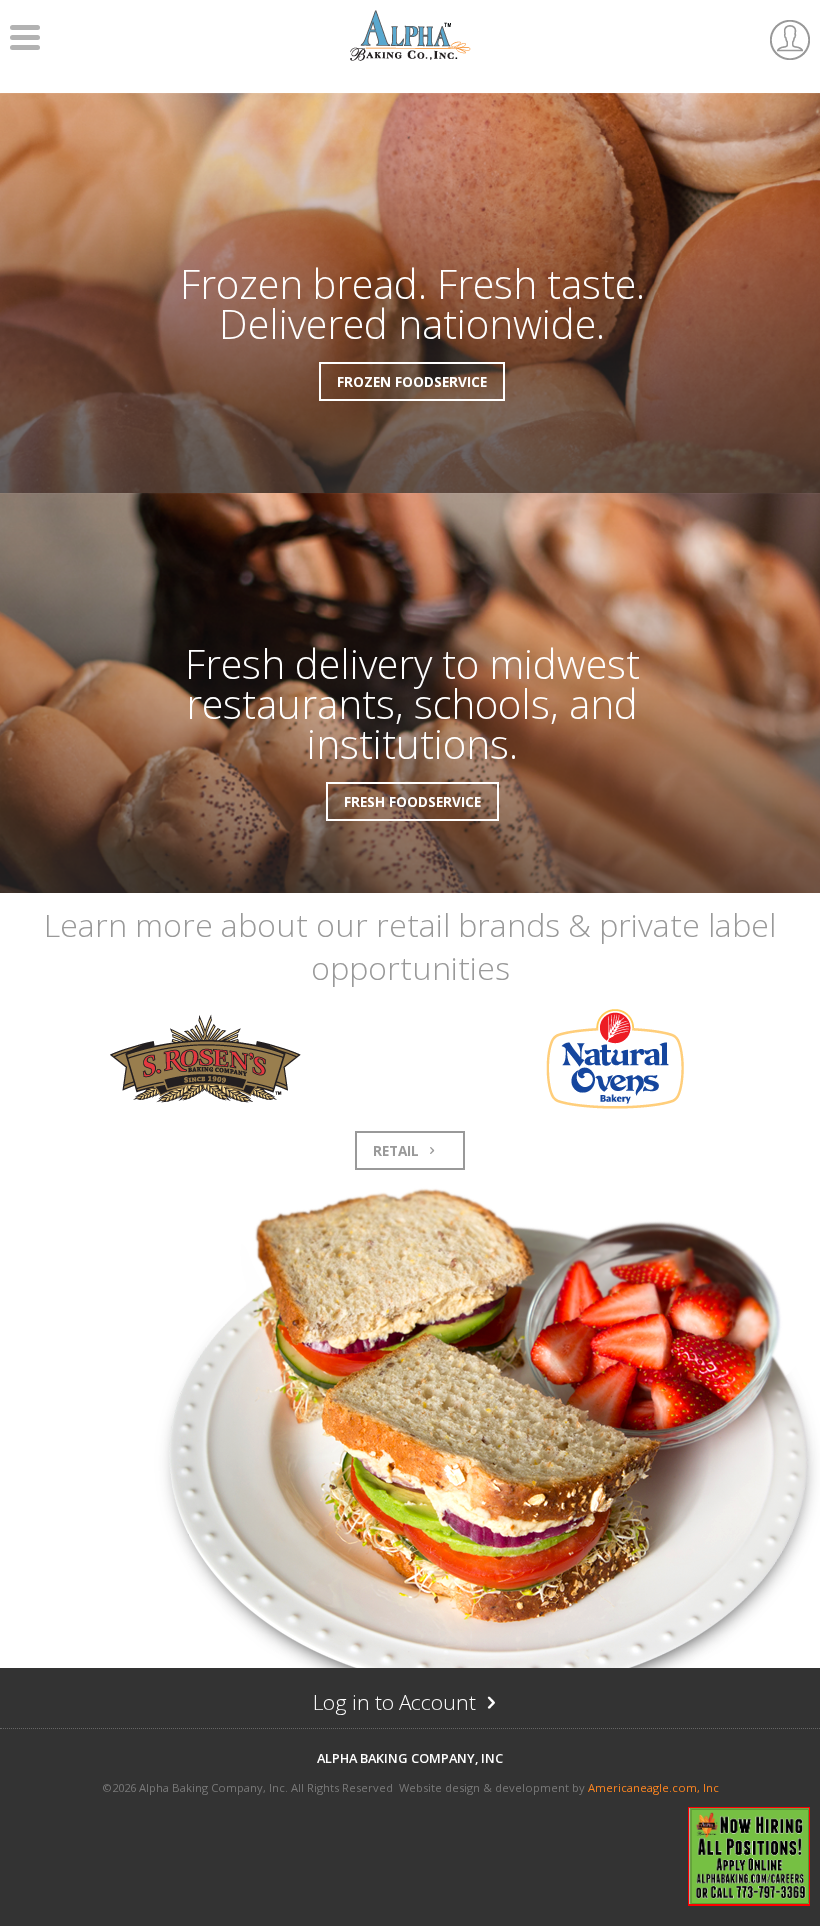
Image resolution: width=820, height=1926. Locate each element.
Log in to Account (434, 1707)
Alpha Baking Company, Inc (410, 1758)
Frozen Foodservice (412, 381)
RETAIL (398, 1150)
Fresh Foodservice (412, 801)
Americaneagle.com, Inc (653, 1787)
